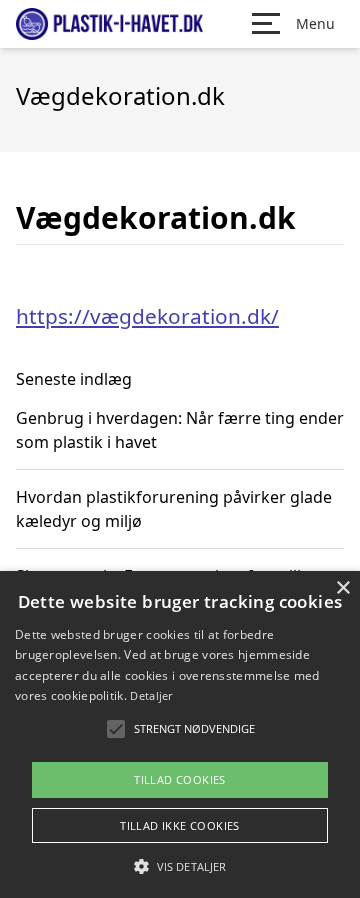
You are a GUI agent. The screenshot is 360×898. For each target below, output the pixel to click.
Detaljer (151, 695)
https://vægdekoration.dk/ (147, 316)
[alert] (180, 734)
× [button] (342, 588)
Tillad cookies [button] (180, 779)
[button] (180, 866)
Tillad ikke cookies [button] (180, 825)
